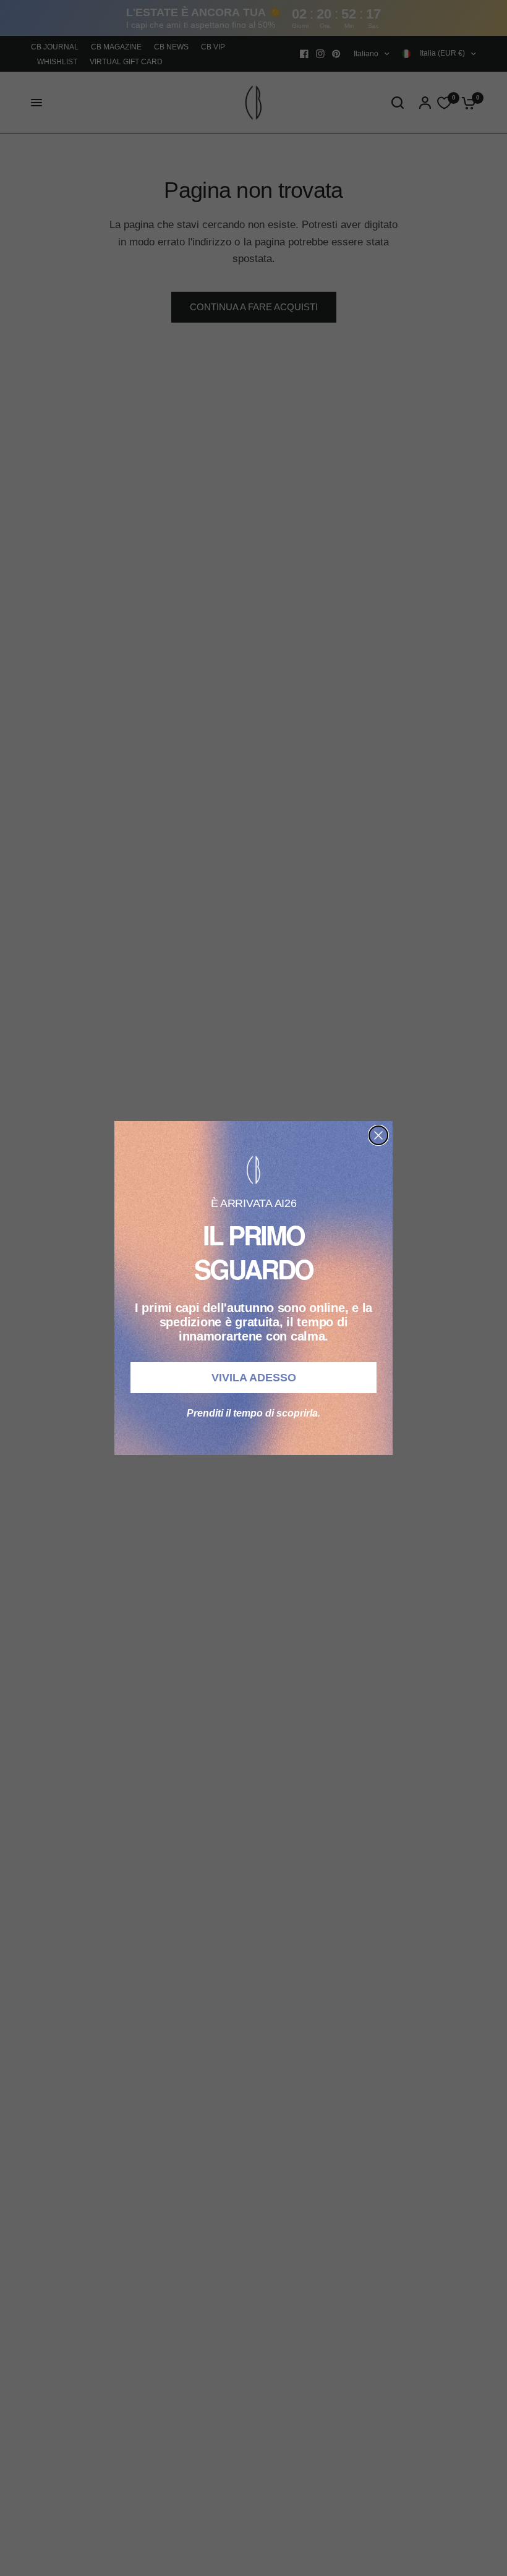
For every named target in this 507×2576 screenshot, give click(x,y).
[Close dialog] (378, 1135)
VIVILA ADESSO (254, 1378)
